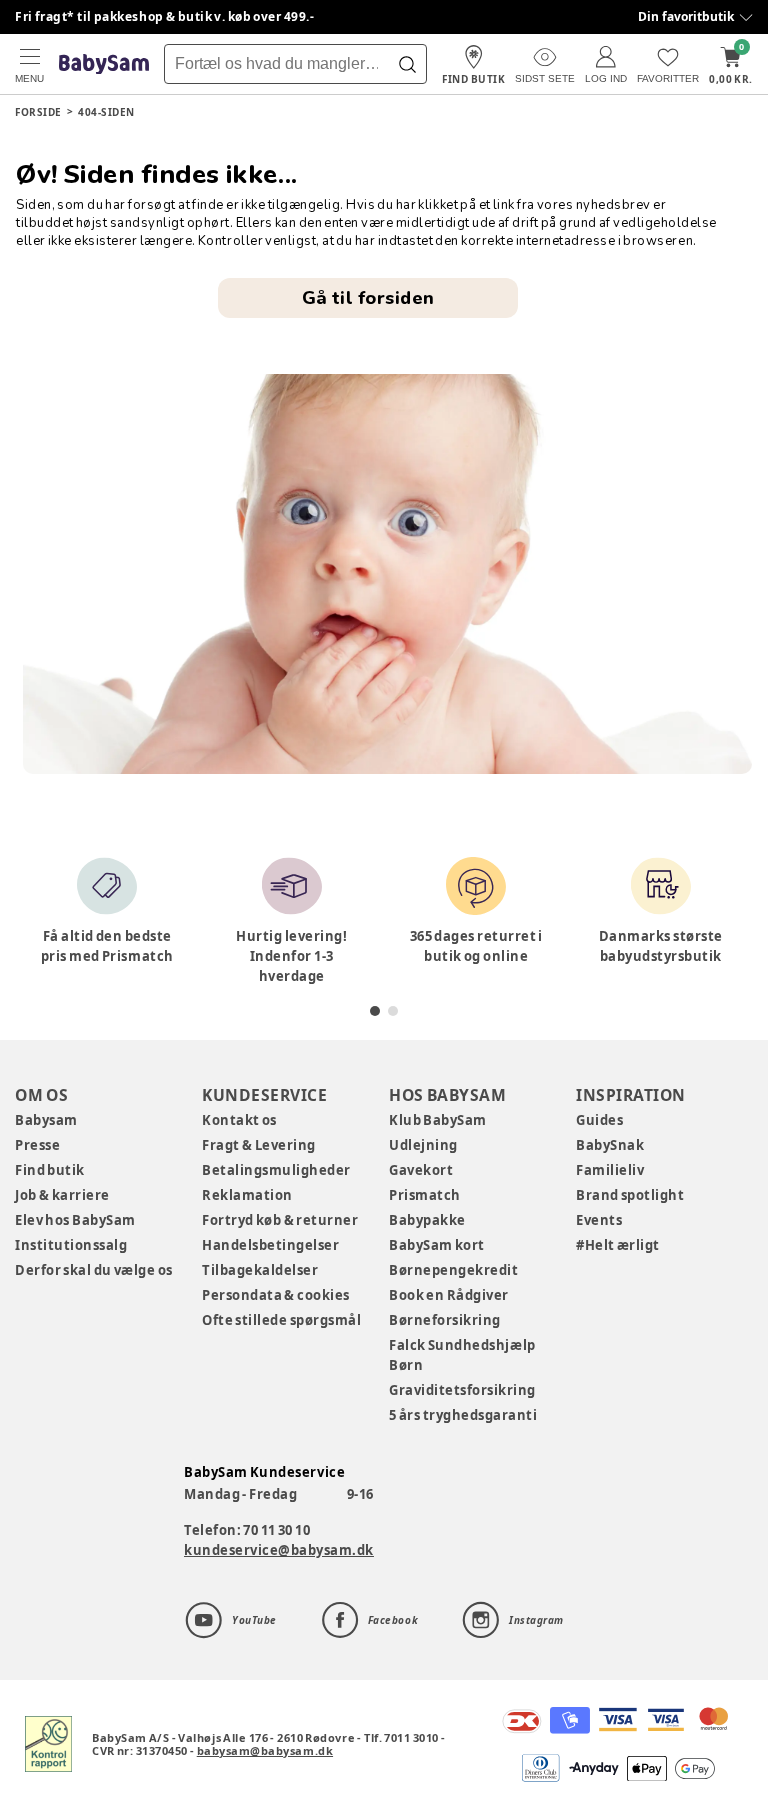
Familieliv (610, 1170)
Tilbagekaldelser (260, 1270)
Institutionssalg (71, 1245)
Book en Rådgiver (449, 1295)
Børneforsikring (445, 1320)
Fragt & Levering (259, 1145)
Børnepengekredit (453, 1270)
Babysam (46, 1120)
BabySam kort (437, 1245)
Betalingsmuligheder (276, 1170)
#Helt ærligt (618, 1245)
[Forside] (104, 64)
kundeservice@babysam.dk (279, 1550)
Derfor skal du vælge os (94, 1270)
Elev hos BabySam (75, 1220)
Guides (599, 1120)
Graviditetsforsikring (462, 1390)
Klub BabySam (438, 1120)
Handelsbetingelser (270, 1245)
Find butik (50, 1170)
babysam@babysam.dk (265, 1750)
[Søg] (407, 64)
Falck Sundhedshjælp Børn (462, 1355)
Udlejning (423, 1145)
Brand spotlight (630, 1195)
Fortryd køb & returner (280, 1220)
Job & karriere (62, 1195)
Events (599, 1220)
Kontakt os (239, 1120)
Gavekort (421, 1170)
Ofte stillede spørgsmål (281, 1320)
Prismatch (425, 1195)
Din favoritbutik (686, 16)
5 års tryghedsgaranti (463, 1415)
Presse (37, 1145)
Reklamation (247, 1195)
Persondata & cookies (276, 1295)
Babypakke (427, 1220)
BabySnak (610, 1145)
